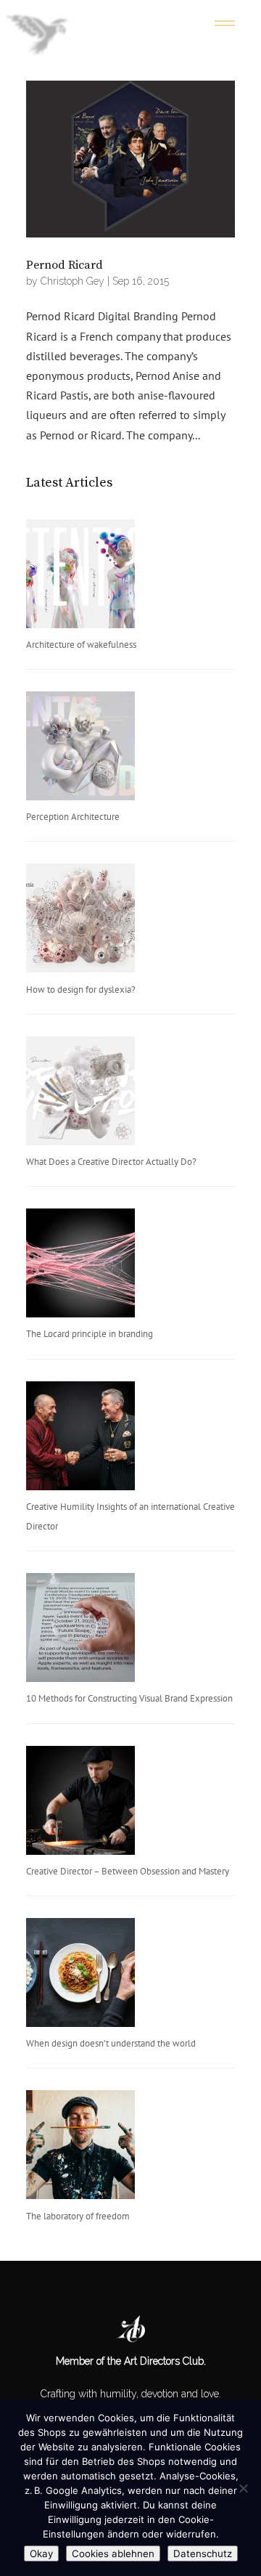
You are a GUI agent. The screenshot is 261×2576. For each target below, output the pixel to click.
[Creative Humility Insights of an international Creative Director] (80, 1439)
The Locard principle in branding (90, 1334)
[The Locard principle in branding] (80, 1266)
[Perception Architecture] (80, 749)
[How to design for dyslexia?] (80, 921)
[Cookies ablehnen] (243, 2488)
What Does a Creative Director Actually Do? (111, 1162)
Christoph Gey (72, 281)
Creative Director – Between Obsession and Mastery (128, 1871)
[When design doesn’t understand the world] (80, 1976)
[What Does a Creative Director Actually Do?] (80, 1094)
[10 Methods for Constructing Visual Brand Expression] (80, 1631)
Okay (41, 2553)
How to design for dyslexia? (81, 990)
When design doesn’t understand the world (111, 2043)
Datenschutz (203, 2553)
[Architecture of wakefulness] (80, 577)
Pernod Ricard (65, 265)
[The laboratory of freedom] (80, 2148)
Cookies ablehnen (113, 2553)
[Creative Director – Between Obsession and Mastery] (80, 1804)
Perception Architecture (73, 817)
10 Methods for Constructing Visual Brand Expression (129, 1698)
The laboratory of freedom (78, 2216)
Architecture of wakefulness (81, 645)
